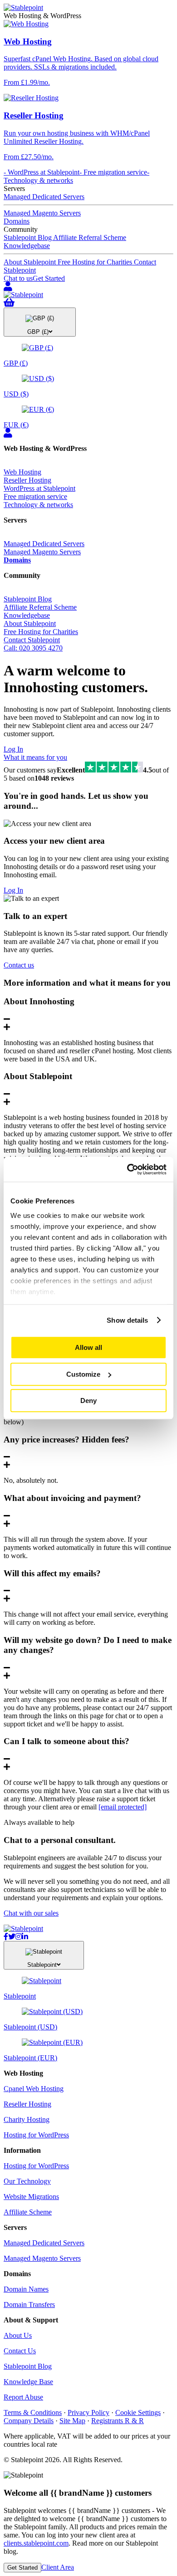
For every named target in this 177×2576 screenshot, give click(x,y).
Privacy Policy (88, 2412)
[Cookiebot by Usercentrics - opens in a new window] (127, 1169)
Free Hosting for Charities (96, 262)
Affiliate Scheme (28, 2212)
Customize (83, 1374)
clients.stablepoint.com (36, 2543)
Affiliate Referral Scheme (90, 237)
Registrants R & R (118, 2421)
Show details (127, 1320)
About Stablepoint (31, 262)
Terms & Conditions (33, 2412)
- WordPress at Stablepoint (42, 172)
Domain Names (26, 2289)
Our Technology (27, 2181)
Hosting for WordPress (36, 2135)
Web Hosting (22, 472)
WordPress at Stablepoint (39, 488)
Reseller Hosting (27, 480)
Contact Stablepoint (32, 640)
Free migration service (35, 496)
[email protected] (123, 1807)
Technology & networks (38, 505)
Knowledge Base (28, 2382)
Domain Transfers (29, 2305)
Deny (88, 1400)
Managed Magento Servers (42, 213)
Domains (17, 221)
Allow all (88, 1347)
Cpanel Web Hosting (34, 2089)
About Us (18, 2335)
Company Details (29, 2421)
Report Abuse (23, 2397)
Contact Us (20, 2351)
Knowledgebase (27, 246)
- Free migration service (113, 172)
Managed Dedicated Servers (44, 197)
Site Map (72, 2421)
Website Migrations (31, 2197)
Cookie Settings (138, 2412)
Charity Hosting (27, 2119)
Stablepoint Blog (28, 237)
